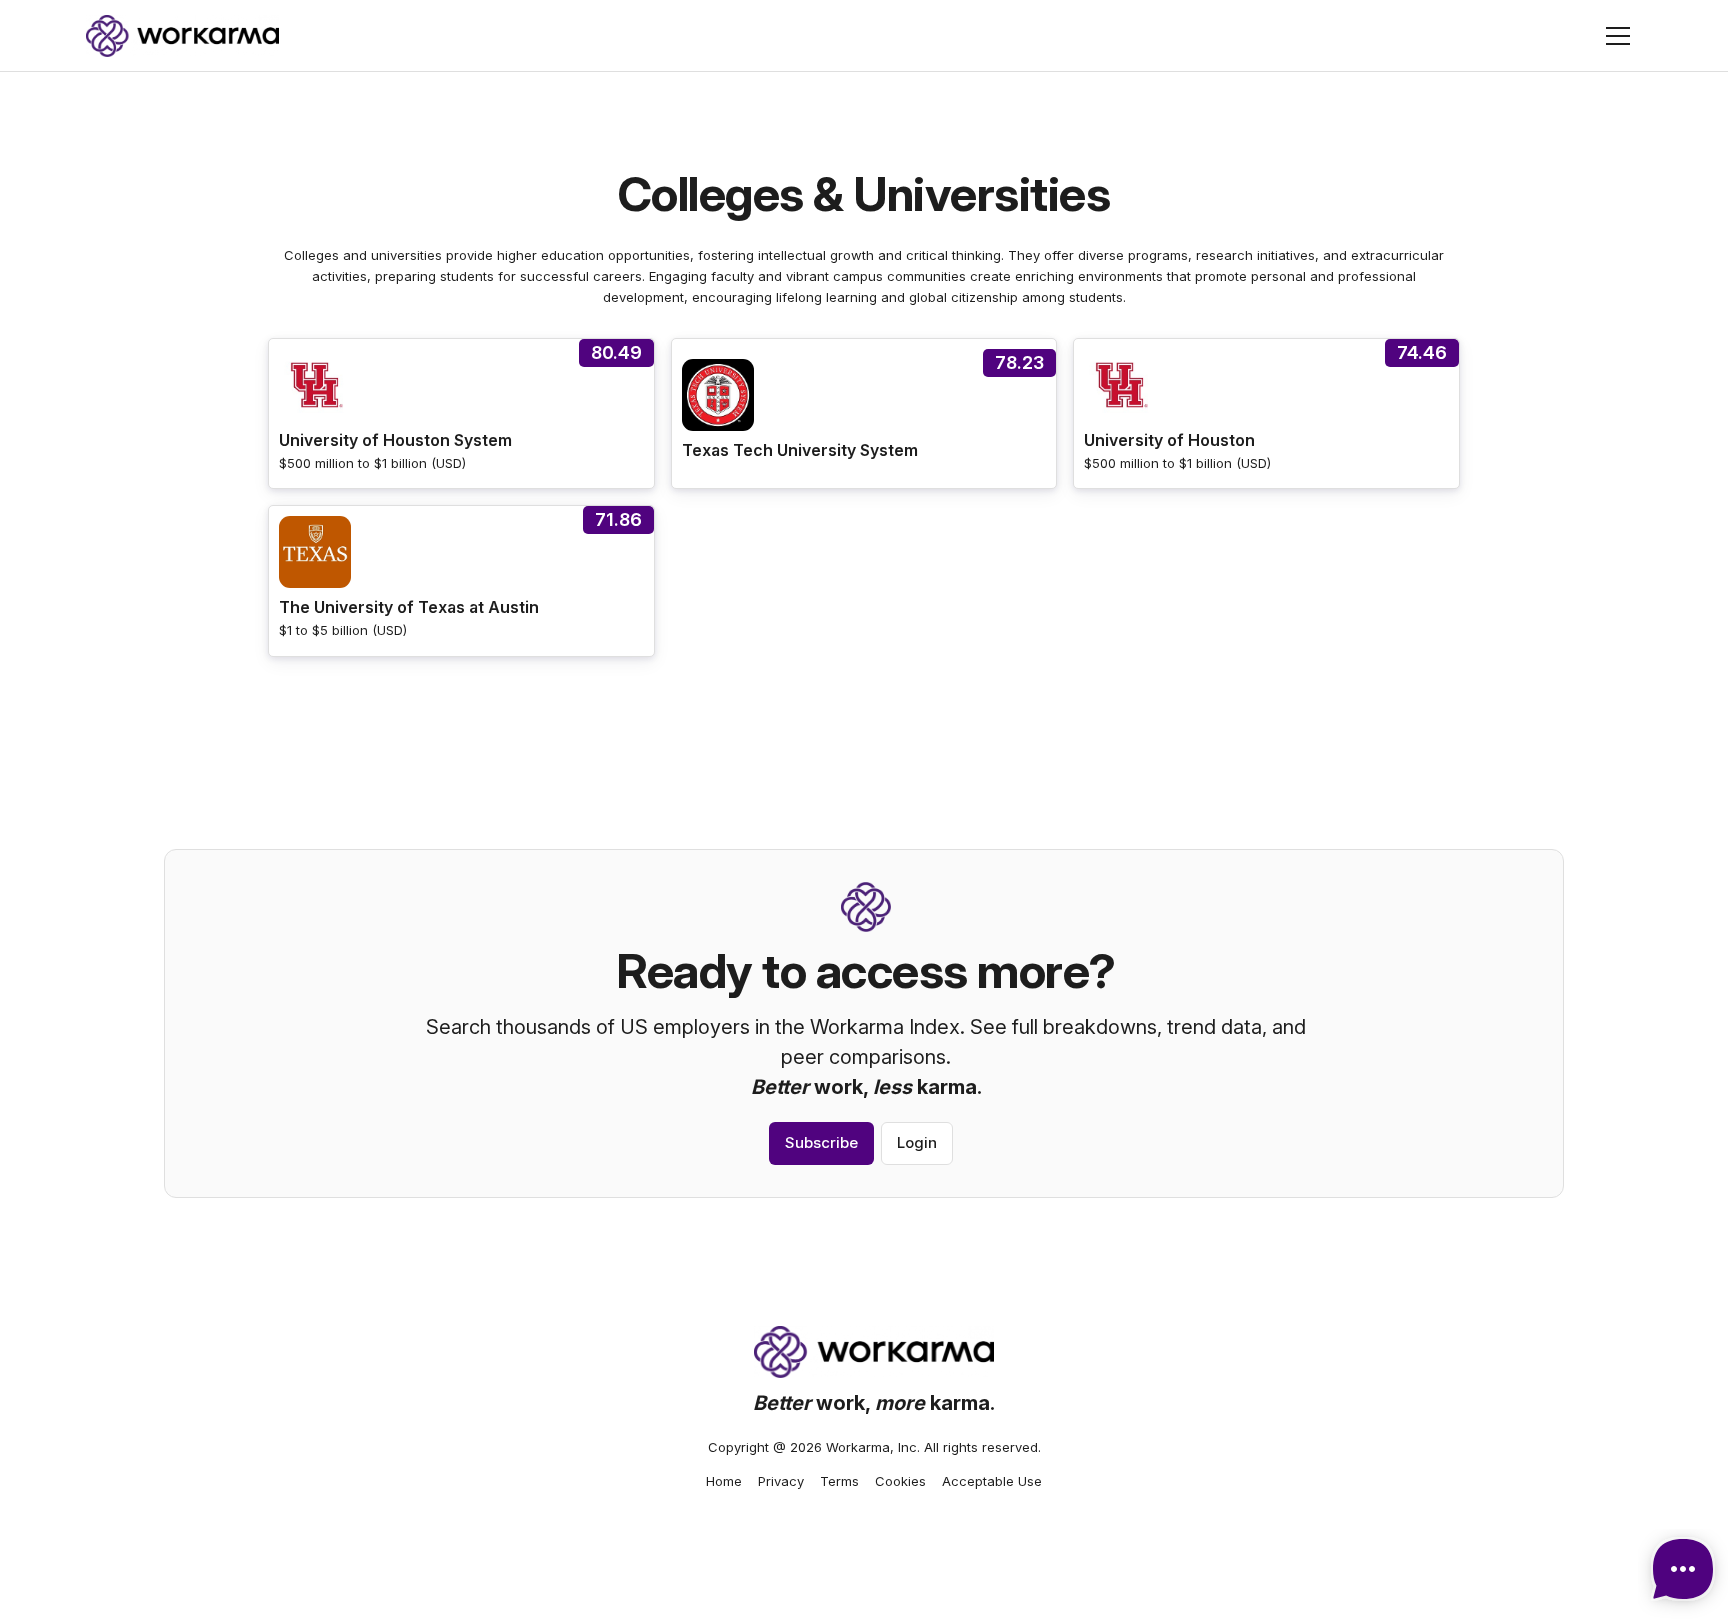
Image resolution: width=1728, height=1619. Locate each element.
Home (724, 1481)
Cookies (900, 1481)
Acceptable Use (992, 1481)
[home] (182, 36)
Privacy (781, 1481)
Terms (839, 1481)
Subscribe (821, 1142)
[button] (1618, 36)
